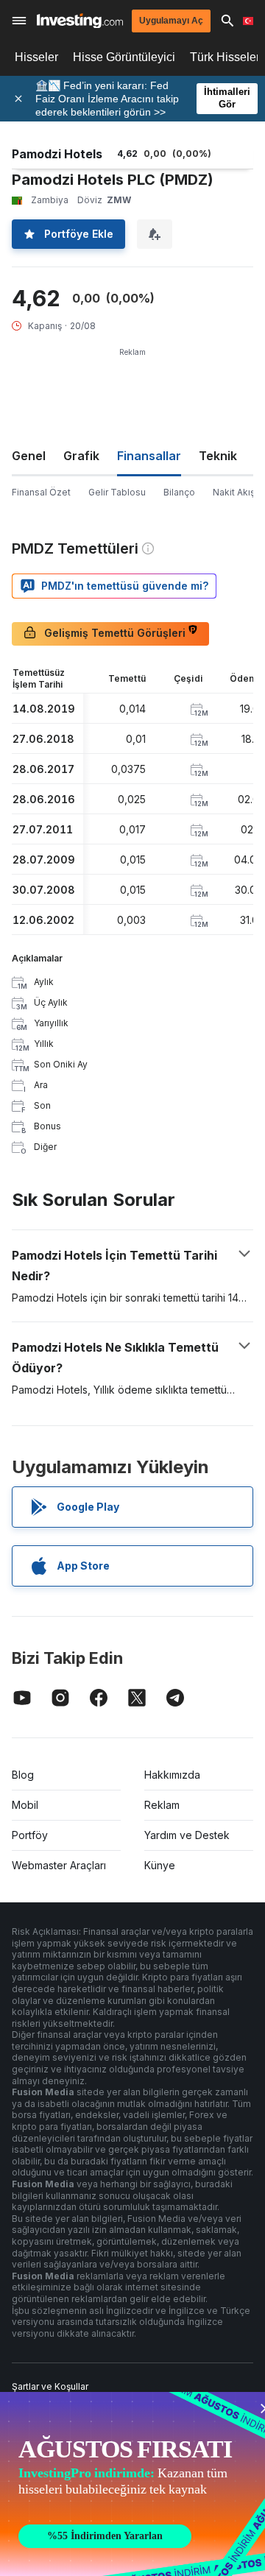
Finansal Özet (41, 492)
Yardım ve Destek (187, 1835)
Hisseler (36, 57)
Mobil (25, 1805)
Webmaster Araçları (59, 1865)
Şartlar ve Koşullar (50, 2386)
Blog (23, 1775)
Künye (160, 1865)
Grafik (81, 456)
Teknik (218, 456)
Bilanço (179, 492)
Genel (29, 456)
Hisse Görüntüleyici (124, 57)
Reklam (162, 1805)
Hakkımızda (172, 1775)
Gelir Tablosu (117, 492)
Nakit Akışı (235, 492)
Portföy (30, 1835)
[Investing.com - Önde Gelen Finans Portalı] (80, 21)
